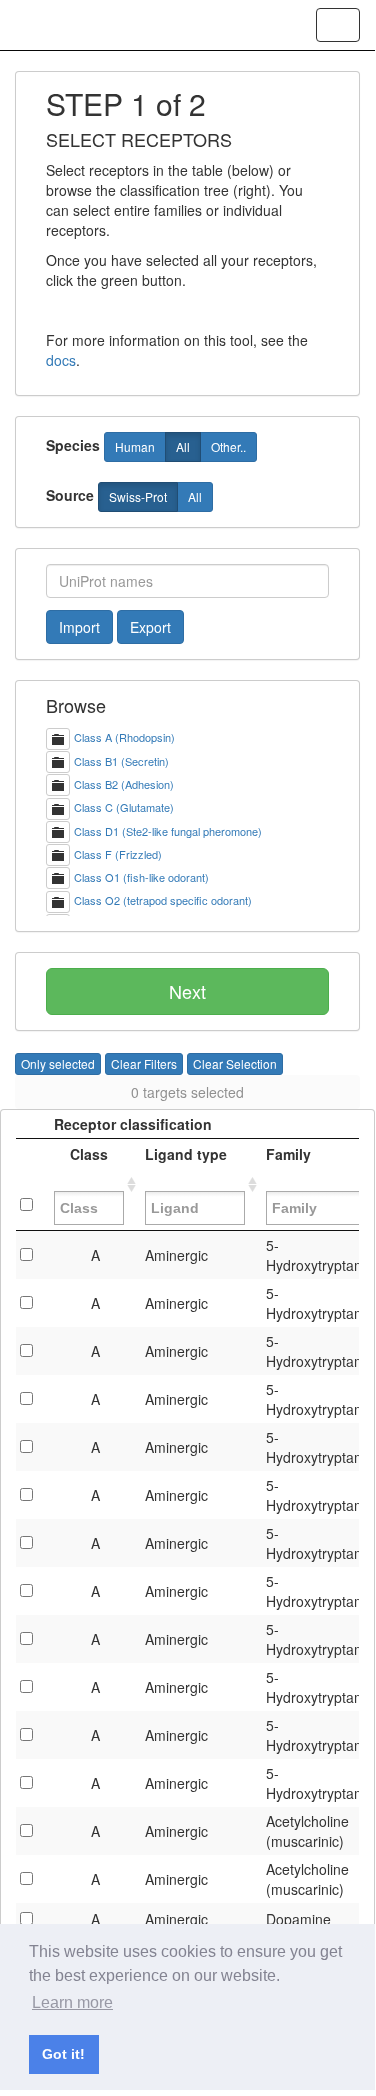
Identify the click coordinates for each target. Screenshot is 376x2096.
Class (89, 1164)
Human (135, 446)
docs (61, 360)
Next (187, 991)
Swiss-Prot (138, 496)
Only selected (58, 1063)
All (183, 446)
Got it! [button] (63, 2054)
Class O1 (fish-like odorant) (141, 877)
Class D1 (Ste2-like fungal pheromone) (168, 831)
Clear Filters (144, 1063)
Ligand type (186, 1164)
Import (79, 627)
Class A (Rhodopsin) (124, 737)
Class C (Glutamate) (124, 807)
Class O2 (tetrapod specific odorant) (163, 900)
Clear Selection (235, 1063)
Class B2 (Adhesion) (124, 784)
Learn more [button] (72, 2002)
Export (150, 627)
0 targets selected (187, 1092)
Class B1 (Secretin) (121, 761)
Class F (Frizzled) (118, 854)
